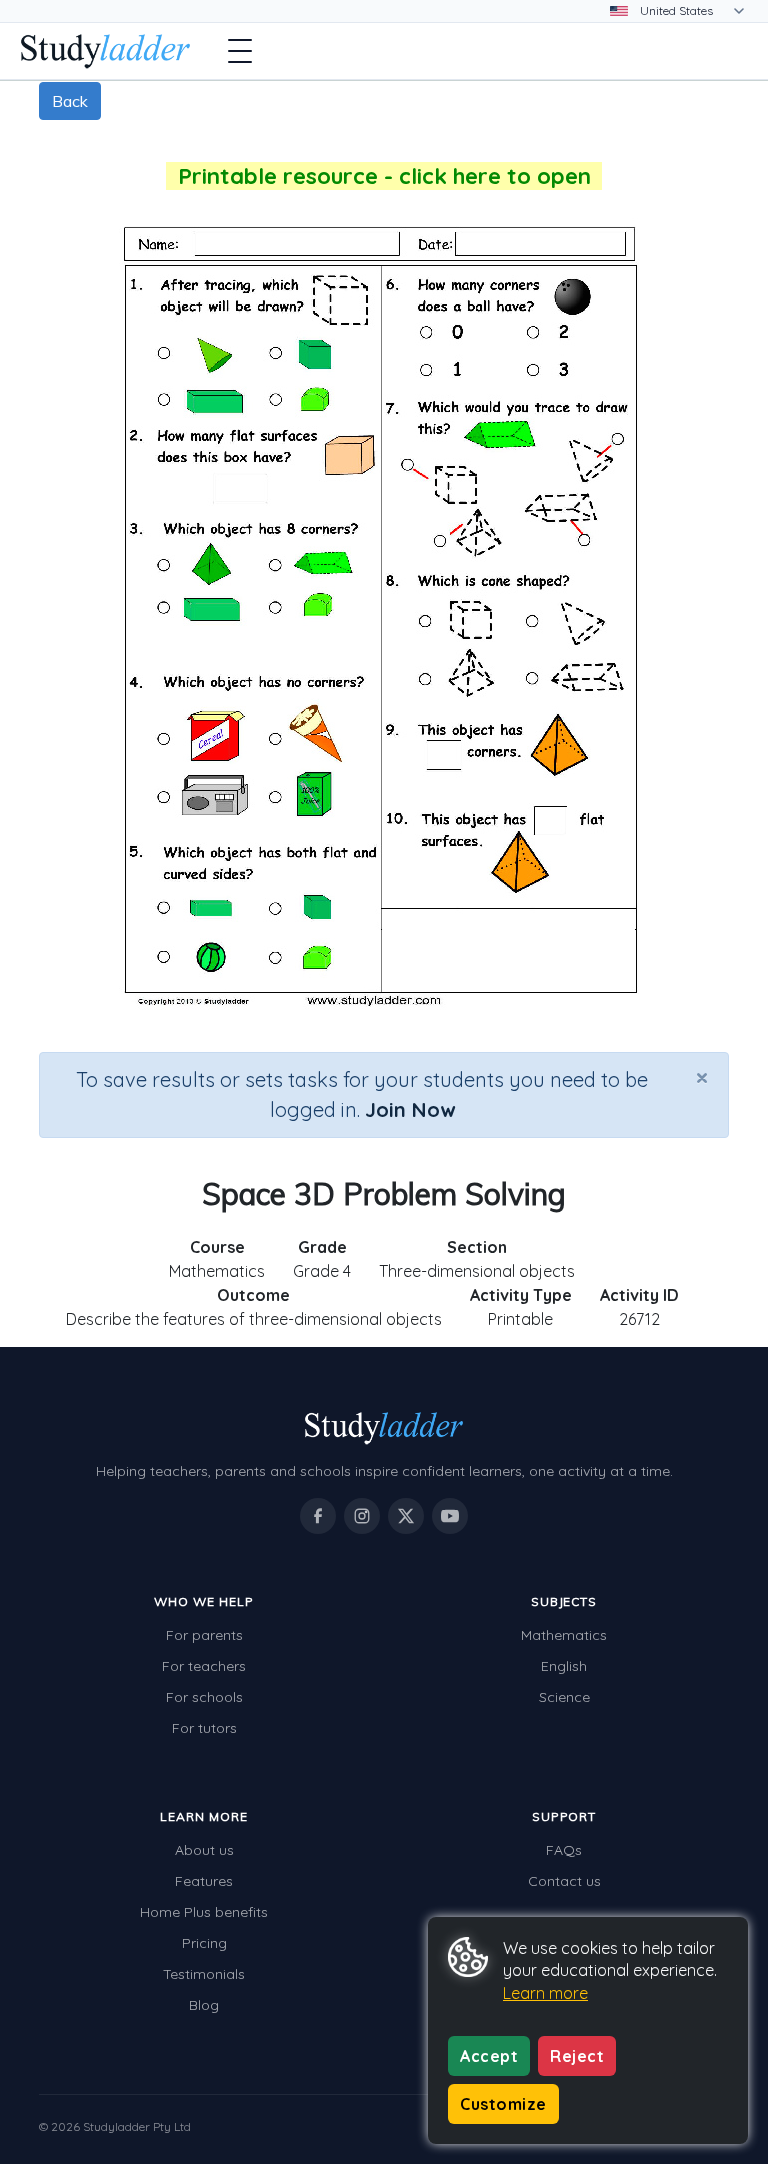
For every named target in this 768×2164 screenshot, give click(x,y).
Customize (503, 2104)
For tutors (204, 1728)
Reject (577, 2056)
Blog (204, 2005)
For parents (204, 1635)
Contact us (564, 1881)
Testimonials (204, 1974)
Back (70, 101)
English (564, 1666)
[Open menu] (240, 51)
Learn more (545, 1993)
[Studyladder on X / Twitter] (406, 1516)
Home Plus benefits (204, 1912)
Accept (489, 2056)
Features (204, 1881)
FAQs (564, 1850)
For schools (204, 1697)
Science (564, 1697)
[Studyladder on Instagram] (362, 1516)
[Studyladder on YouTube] (450, 1516)
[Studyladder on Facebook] (318, 1516)
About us (204, 1850)
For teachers (204, 1666)
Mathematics (564, 1635)
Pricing (204, 1943)
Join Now (410, 1109)
